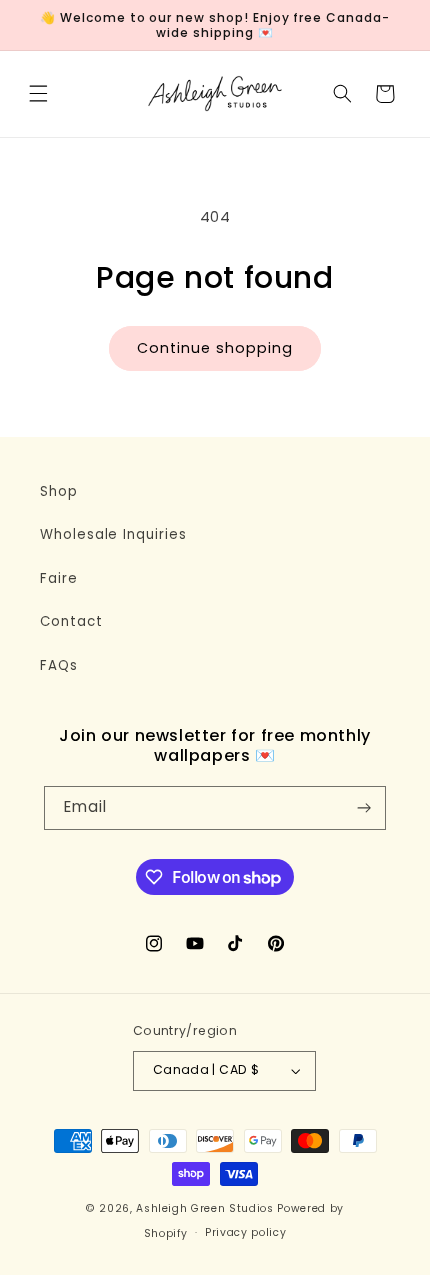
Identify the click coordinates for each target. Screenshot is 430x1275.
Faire (59, 578)
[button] (38, 94)
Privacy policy (245, 1232)
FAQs (59, 665)
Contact (71, 621)
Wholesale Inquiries (113, 534)
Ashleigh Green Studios (205, 1208)
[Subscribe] (364, 808)
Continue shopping (214, 348)
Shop (59, 491)
